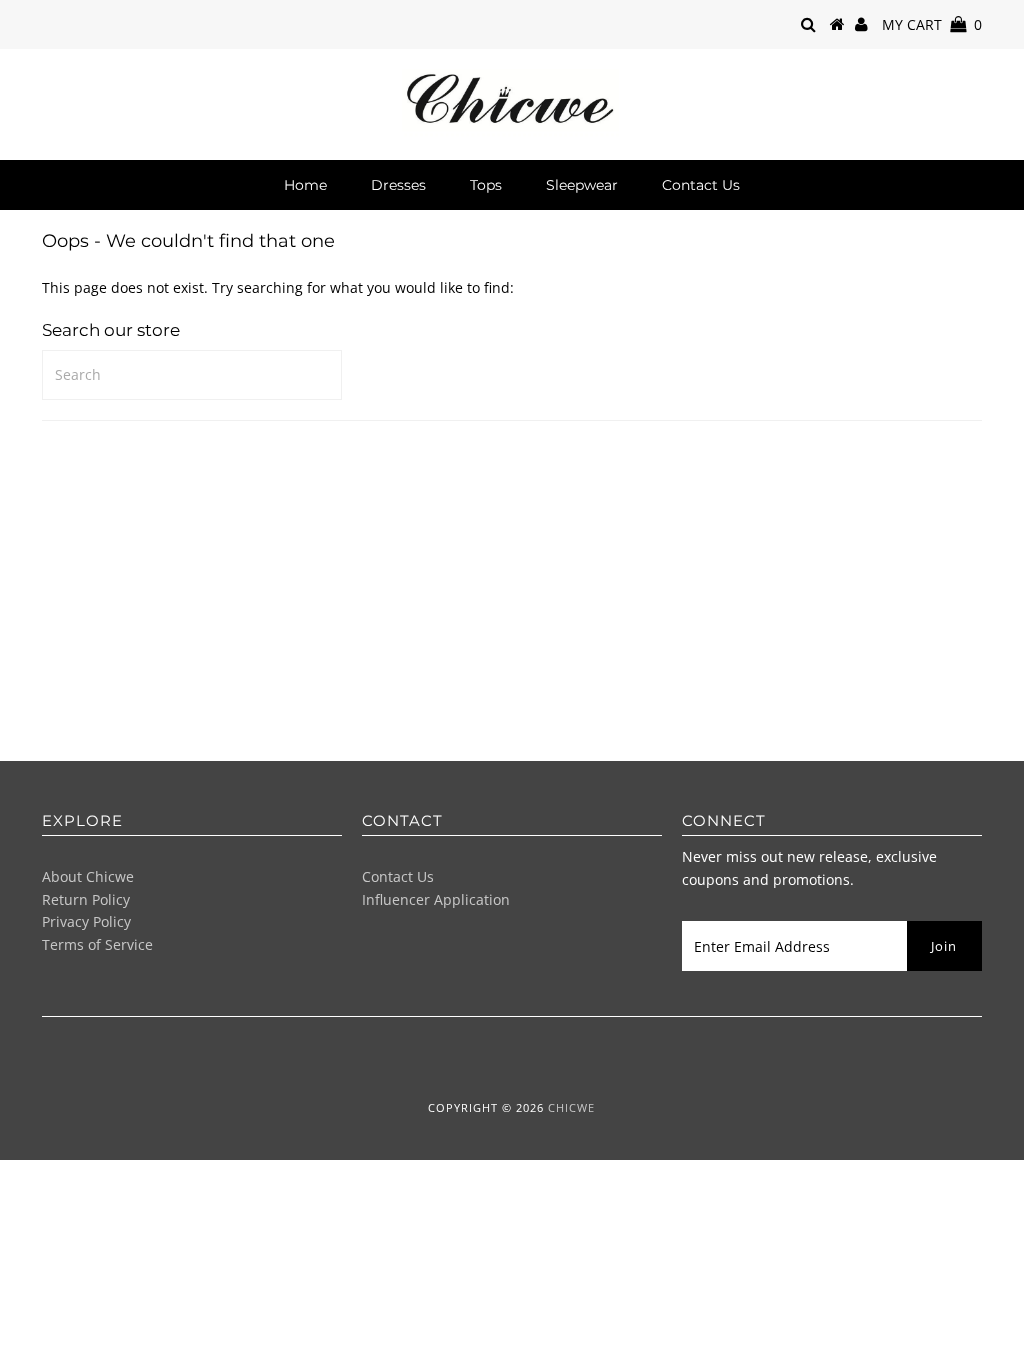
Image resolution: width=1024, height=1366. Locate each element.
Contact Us (701, 185)
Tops (486, 185)
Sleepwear (582, 185)
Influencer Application (436, 899)
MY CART (932, 24)
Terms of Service (97, 944)
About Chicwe (88, 876)
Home (305, 185)
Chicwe (571, 1107)
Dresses (398, 185)
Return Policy (86, 899)
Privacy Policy (86, 921)
